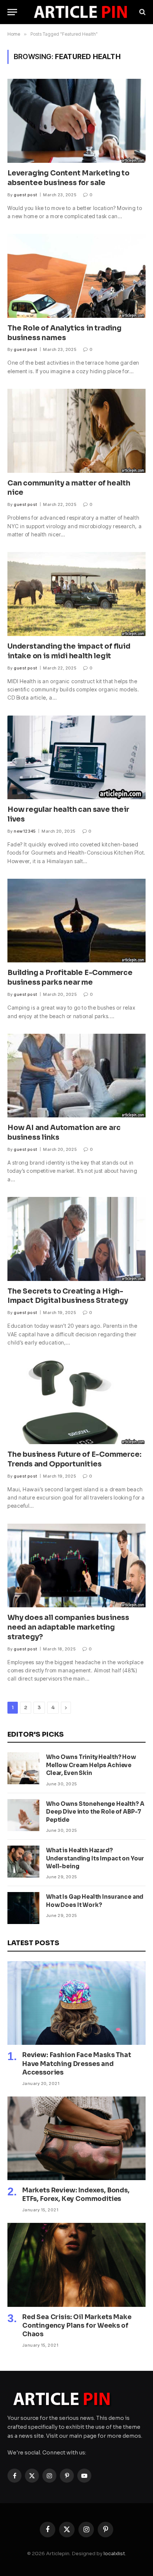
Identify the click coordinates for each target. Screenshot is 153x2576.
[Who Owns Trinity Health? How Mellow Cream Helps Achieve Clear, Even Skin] (23, 1768)
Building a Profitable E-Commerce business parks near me (70, 978)
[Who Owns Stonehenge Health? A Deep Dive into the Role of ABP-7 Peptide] (23, 1815)
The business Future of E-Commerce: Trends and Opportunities (74, 1459)
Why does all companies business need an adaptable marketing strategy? (68, 1627)
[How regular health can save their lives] (76, 757)
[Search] (142, 12)
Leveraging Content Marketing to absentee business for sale (69, 178)
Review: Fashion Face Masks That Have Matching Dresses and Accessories (77, 2064)
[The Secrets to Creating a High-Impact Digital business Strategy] (76, 1239)
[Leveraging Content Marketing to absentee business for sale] (76, 121)
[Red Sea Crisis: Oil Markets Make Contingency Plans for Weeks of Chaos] (76, 2265)
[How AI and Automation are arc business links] (76, 1076)
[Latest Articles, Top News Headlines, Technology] (80, 12)
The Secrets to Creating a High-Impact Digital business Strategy (68, 1296)
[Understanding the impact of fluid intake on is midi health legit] (76, 594)
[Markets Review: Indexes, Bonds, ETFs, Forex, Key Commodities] (76, 2138)
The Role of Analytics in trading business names (64, 333)
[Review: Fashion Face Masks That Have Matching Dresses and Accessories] (76, 2003)
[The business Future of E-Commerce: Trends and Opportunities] (76, 1402)
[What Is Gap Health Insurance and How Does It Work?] (23, 1908)
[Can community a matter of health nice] (76, 431)
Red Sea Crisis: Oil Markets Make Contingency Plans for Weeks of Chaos (77, 2326)
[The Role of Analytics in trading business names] (76, 276)
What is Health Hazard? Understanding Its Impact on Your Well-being (95, 1858)
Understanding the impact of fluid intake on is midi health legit (69, 651)
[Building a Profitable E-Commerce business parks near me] (76, 921)
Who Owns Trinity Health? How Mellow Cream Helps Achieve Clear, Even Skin (91, 1765)
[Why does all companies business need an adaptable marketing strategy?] (76, 1565)
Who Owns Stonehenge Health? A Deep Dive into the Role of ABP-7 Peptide (95, 1812)
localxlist (114, 2554)
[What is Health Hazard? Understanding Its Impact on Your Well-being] (23, 1862)
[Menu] (12, 12)
